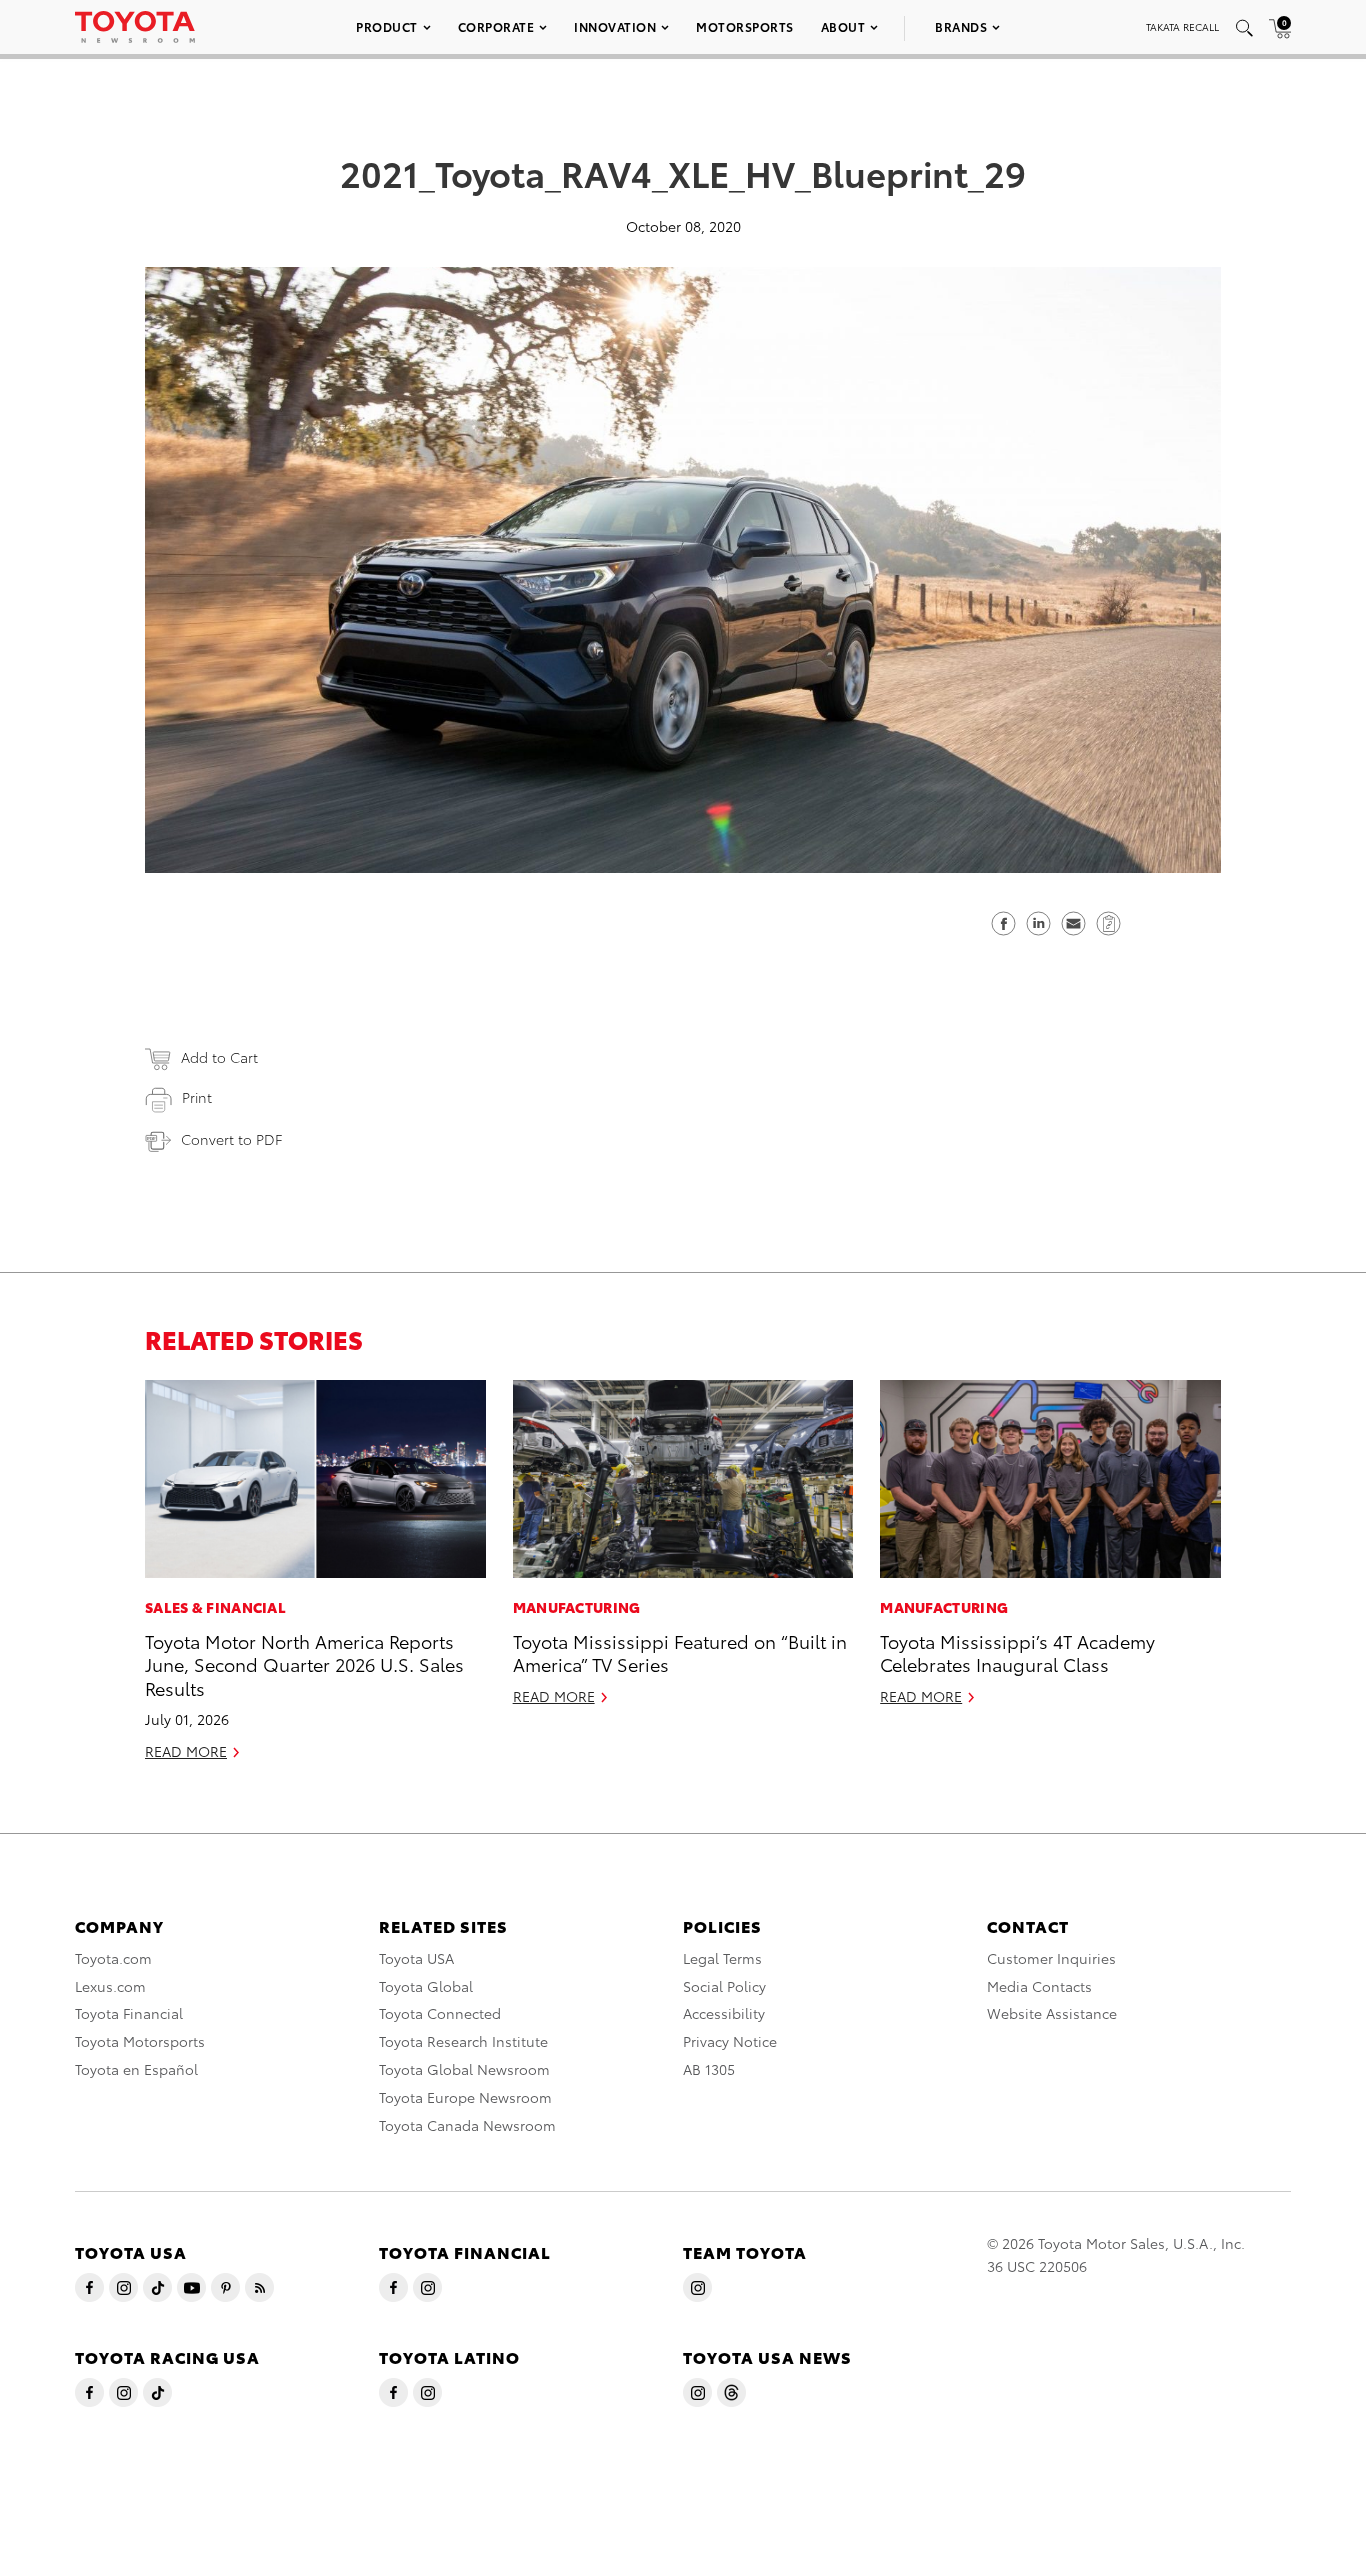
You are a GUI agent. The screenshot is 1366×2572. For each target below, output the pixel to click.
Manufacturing (577, 1607)
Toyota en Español (136, 2069)
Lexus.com (110, 1986)
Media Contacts (1039, 1986)
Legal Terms (722, 1958)
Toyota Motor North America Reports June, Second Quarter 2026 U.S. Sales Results (304, 1664)
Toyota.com (113, 1958)
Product (387, 26)
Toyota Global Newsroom (464, 2069)
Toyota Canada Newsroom (467, 2125)
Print (197, 1097)
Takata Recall (1182, 26)
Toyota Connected (440, 2013)
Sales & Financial (215, 1607)
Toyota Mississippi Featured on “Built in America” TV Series (680, 1652)
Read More (186, 1751)
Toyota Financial (129, 2013)
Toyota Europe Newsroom (465, 2097)
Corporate (496, 26)
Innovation (615, 26)
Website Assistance (1052, 2013)
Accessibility (724, 2013)
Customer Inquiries (1051, 1958)
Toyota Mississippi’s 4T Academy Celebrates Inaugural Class (1017, 1652)
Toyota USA (416, 1958)
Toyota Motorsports (140, 2041)
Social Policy (724, 1986)
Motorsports (745, 26)
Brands (961, 26)
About (843, 26)
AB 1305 (709, 2069)
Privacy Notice (730, 2041)
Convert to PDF (231, 1139)
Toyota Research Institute (463, 2041)
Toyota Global (426, 1986)
